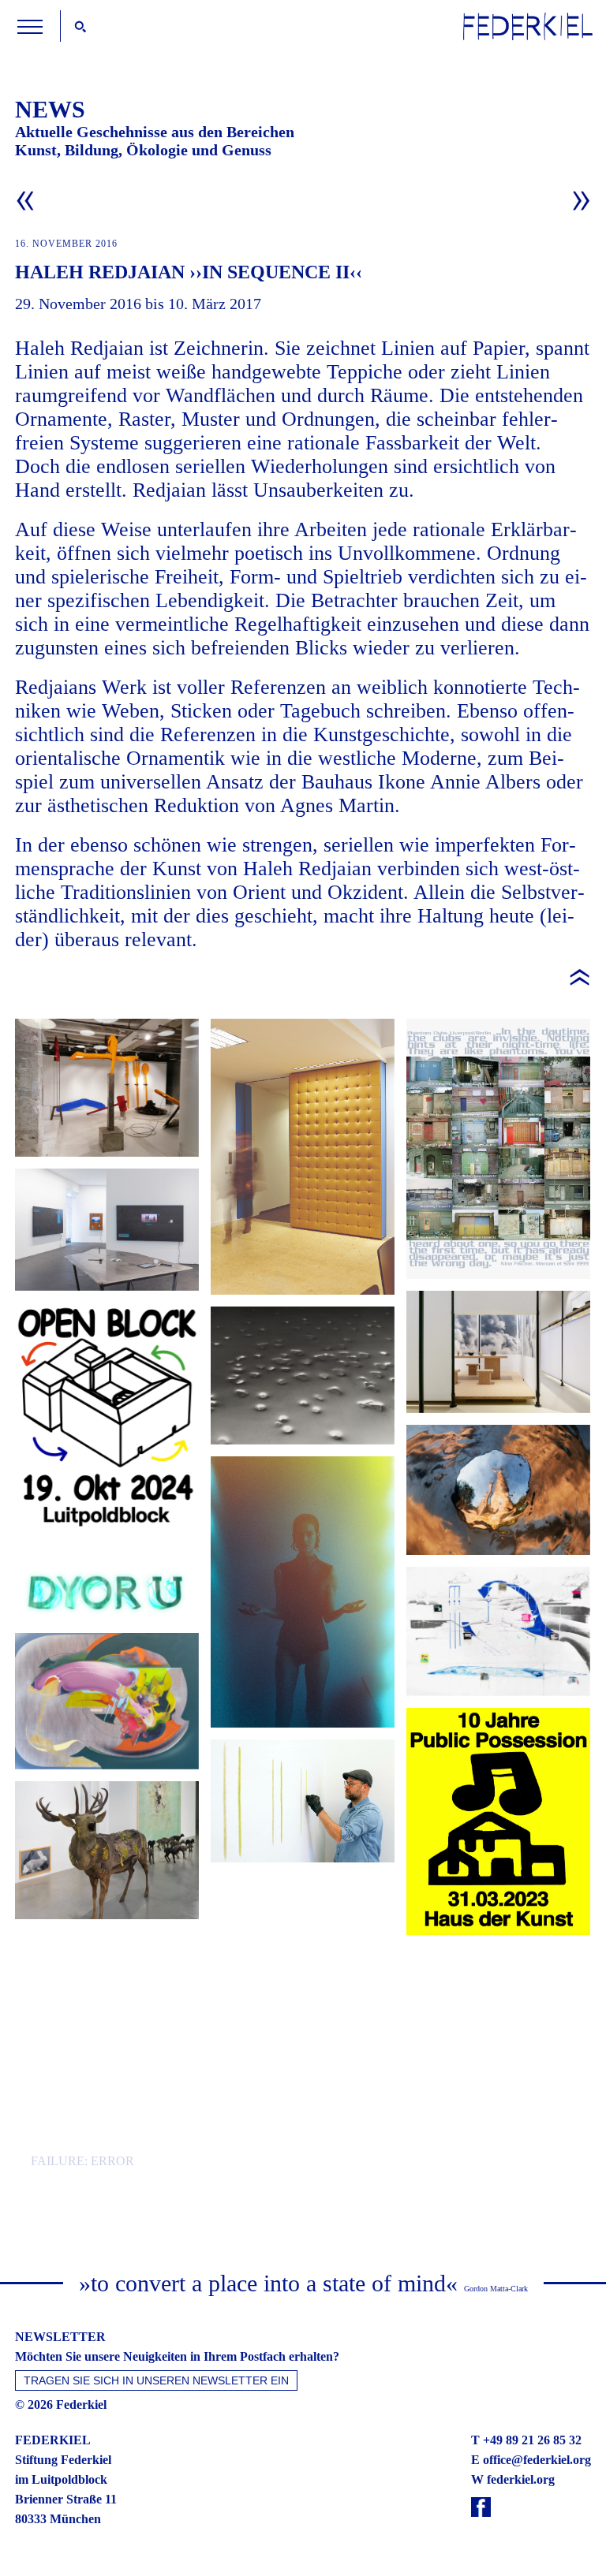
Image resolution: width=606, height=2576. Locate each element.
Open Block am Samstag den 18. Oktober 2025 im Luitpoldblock (498, 1149)
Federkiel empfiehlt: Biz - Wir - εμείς (107, 1992)
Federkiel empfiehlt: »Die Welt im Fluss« (498, 1352)
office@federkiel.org (537, 2460)
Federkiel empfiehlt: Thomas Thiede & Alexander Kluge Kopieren (107, 2103)
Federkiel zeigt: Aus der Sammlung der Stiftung (107, 1088)
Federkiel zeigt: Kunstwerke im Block (303, 1157)
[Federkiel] (528, 36)
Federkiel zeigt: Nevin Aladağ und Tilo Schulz (303, 1376)
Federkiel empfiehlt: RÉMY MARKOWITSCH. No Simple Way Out (107, 1850)
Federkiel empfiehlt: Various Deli (498, 2008)
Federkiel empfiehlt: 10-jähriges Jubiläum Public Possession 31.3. (498, 1821)
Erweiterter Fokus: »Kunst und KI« (107, 1230)
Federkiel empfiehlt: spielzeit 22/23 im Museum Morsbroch (303, 1801)
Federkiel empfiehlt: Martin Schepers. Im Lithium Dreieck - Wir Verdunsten (498, 1631)
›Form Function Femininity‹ (303, 1592)
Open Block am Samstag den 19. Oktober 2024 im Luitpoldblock (107, 1417)
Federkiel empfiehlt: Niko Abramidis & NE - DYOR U (107, 1583)
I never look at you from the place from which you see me (498, 1490)
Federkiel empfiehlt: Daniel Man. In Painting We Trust (107, 1701)
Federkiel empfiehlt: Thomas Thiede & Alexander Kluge (303, 2082)
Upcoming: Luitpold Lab (303, 1943)
